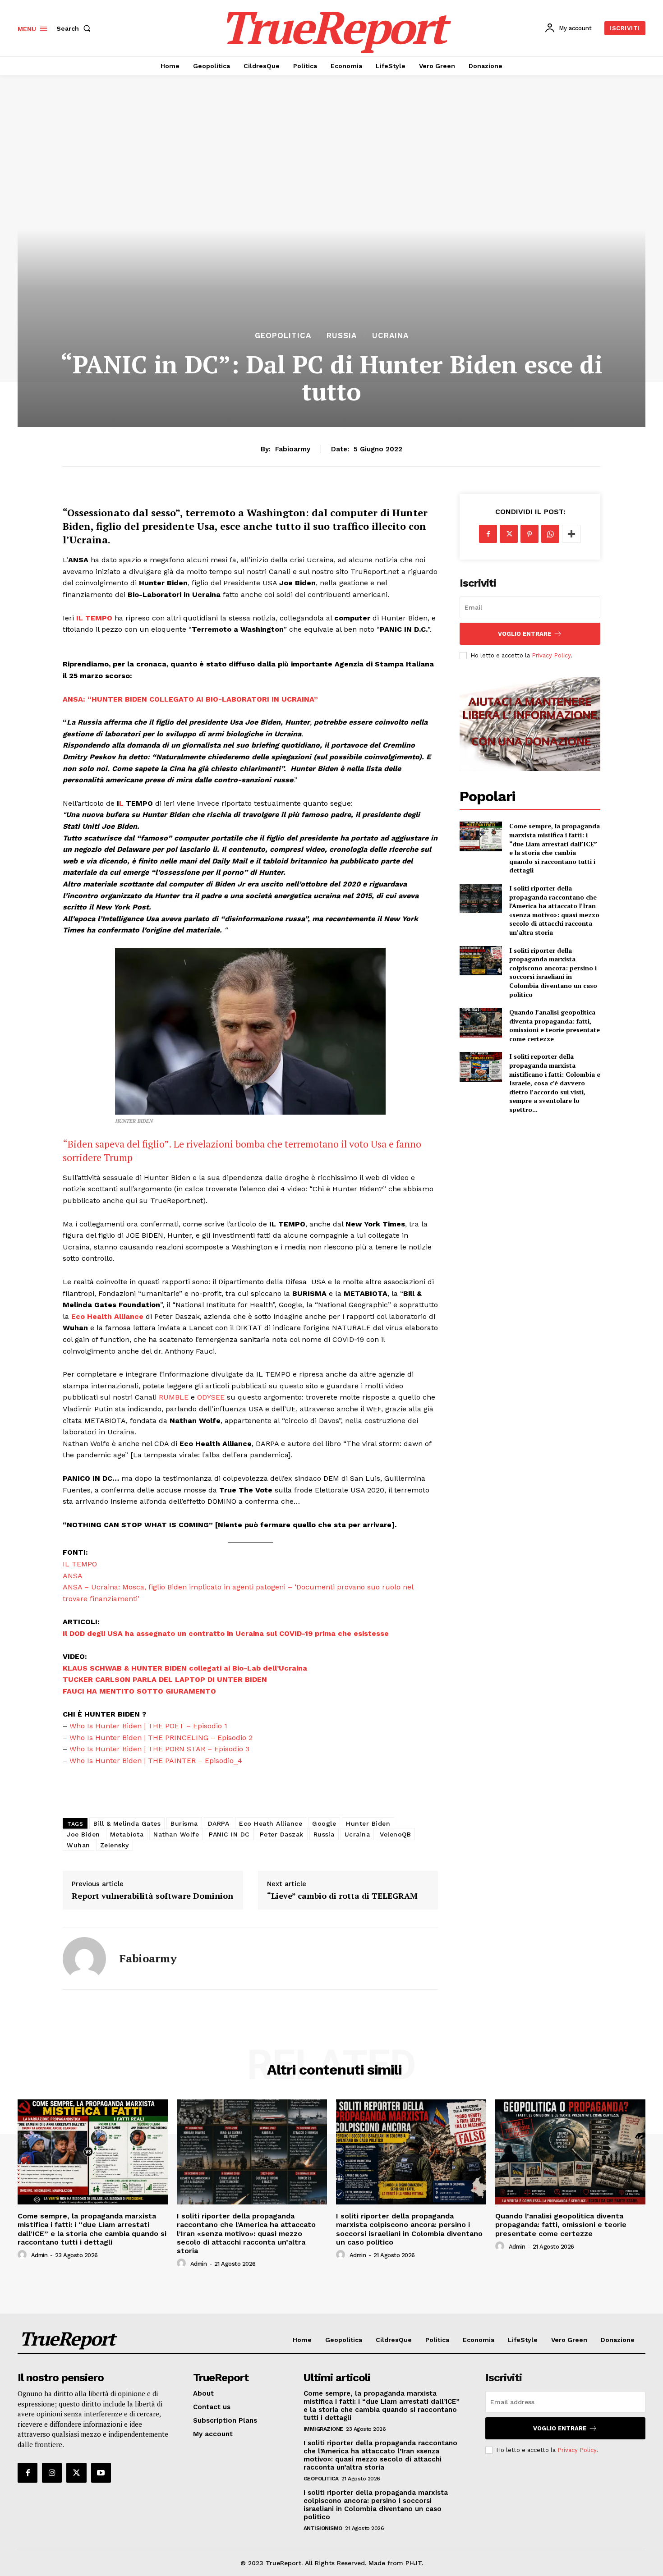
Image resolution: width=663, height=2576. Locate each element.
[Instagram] (52, 2473)
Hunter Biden (368, 1823)
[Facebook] (488, 534)
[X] (509, 534)
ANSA (73, 1576)
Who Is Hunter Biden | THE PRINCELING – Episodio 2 (161, 1738)
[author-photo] (23, 2255)
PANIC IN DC (229, 1834)
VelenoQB (395, 1834)
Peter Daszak (282, 1834)
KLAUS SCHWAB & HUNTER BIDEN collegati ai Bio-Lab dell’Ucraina (185, 1668)
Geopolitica (283, 336)
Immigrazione (323, 2429)
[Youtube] (101, 2473)
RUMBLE (174, 1397)
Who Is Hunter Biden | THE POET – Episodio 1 (148, 1726)
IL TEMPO (94, 618)
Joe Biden (83, 1834)
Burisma (184, 1823)
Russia (342, 336)
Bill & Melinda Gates (127, 1823)
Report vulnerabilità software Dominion (152, 1896)
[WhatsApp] (550, 534)
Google (324, 1823)
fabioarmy (293, 449)
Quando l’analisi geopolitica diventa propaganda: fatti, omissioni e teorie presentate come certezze (555, 1025)
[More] (571, 534)
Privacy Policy (551, 655)
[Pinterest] (529, 534)
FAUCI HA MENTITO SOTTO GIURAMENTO (139, 1691)
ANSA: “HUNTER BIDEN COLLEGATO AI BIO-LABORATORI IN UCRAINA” (190, 699)
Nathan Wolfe (176, 1834)
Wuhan (78, 1845)
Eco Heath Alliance (271, 1823)
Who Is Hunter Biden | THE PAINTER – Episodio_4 (156, 1761)
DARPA (219, 1823)
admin (39, 2255)
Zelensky (115, 1845)
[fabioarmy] (84, 1959)
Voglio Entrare (525, 634)
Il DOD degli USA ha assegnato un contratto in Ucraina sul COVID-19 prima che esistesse (226, 1633)
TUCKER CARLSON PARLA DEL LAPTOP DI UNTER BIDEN (165, 1679)
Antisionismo (323, 2528)
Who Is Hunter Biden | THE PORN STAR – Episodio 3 (159, 1749)
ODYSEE (211, 1397)
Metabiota (127, 1834)
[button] (75, 28)
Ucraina (390, 336)
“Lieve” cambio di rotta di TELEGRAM (342, 1896)
